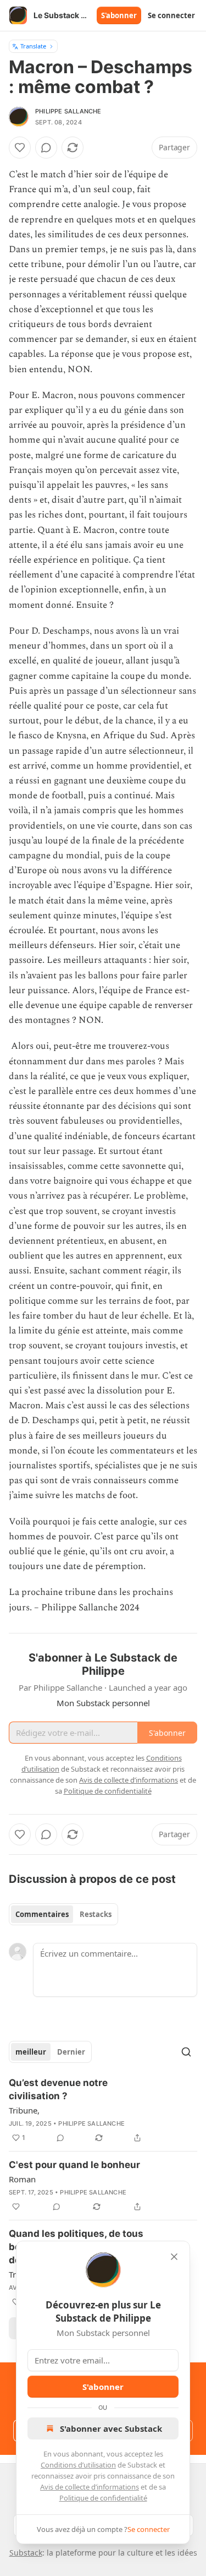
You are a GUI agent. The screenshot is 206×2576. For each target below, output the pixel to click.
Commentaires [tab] (42, 1914)
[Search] (186, 2052)
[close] (174, 2257)
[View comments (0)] (46, 148)
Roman (22, 2179)
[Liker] (20, 148)
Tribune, (24, 2110)
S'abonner (119, 15)
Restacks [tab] (96, 1914)
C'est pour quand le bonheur (74, 2165)
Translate (33, 46)
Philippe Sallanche (68, 111)
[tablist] (63, 1914)
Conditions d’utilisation (78, 2465)
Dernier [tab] (71, 2052)
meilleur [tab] (31, 2052)
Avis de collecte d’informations (90, 2487)
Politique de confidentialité (103, 2498)
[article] (103, 2110)
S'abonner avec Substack (111, 2428)
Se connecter (171, 15)
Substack (26, 2553)
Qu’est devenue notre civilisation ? (58, 2089)
